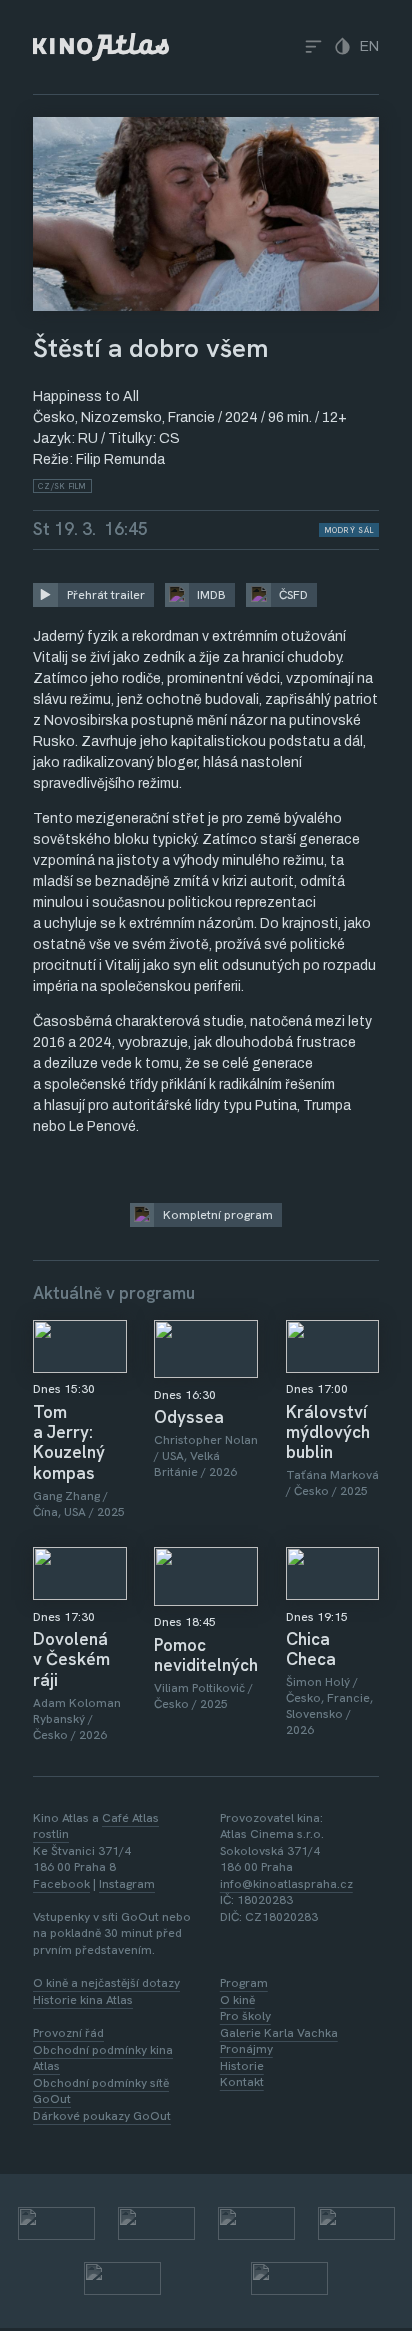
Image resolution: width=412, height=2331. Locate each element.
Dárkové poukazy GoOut (102, 2116)
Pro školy (245, 2016)
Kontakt (242, 2082)
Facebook (61, 1884)
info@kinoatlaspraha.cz (286, 1884)
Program (244, 1983)
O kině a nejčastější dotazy (106, 1983)
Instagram (127, 1884)
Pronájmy (246, 2049)
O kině (237, 2000)
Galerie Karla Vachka (279, 2033)
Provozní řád (68, 2033)
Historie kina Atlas (83, 2000)
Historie (242, 2066)
